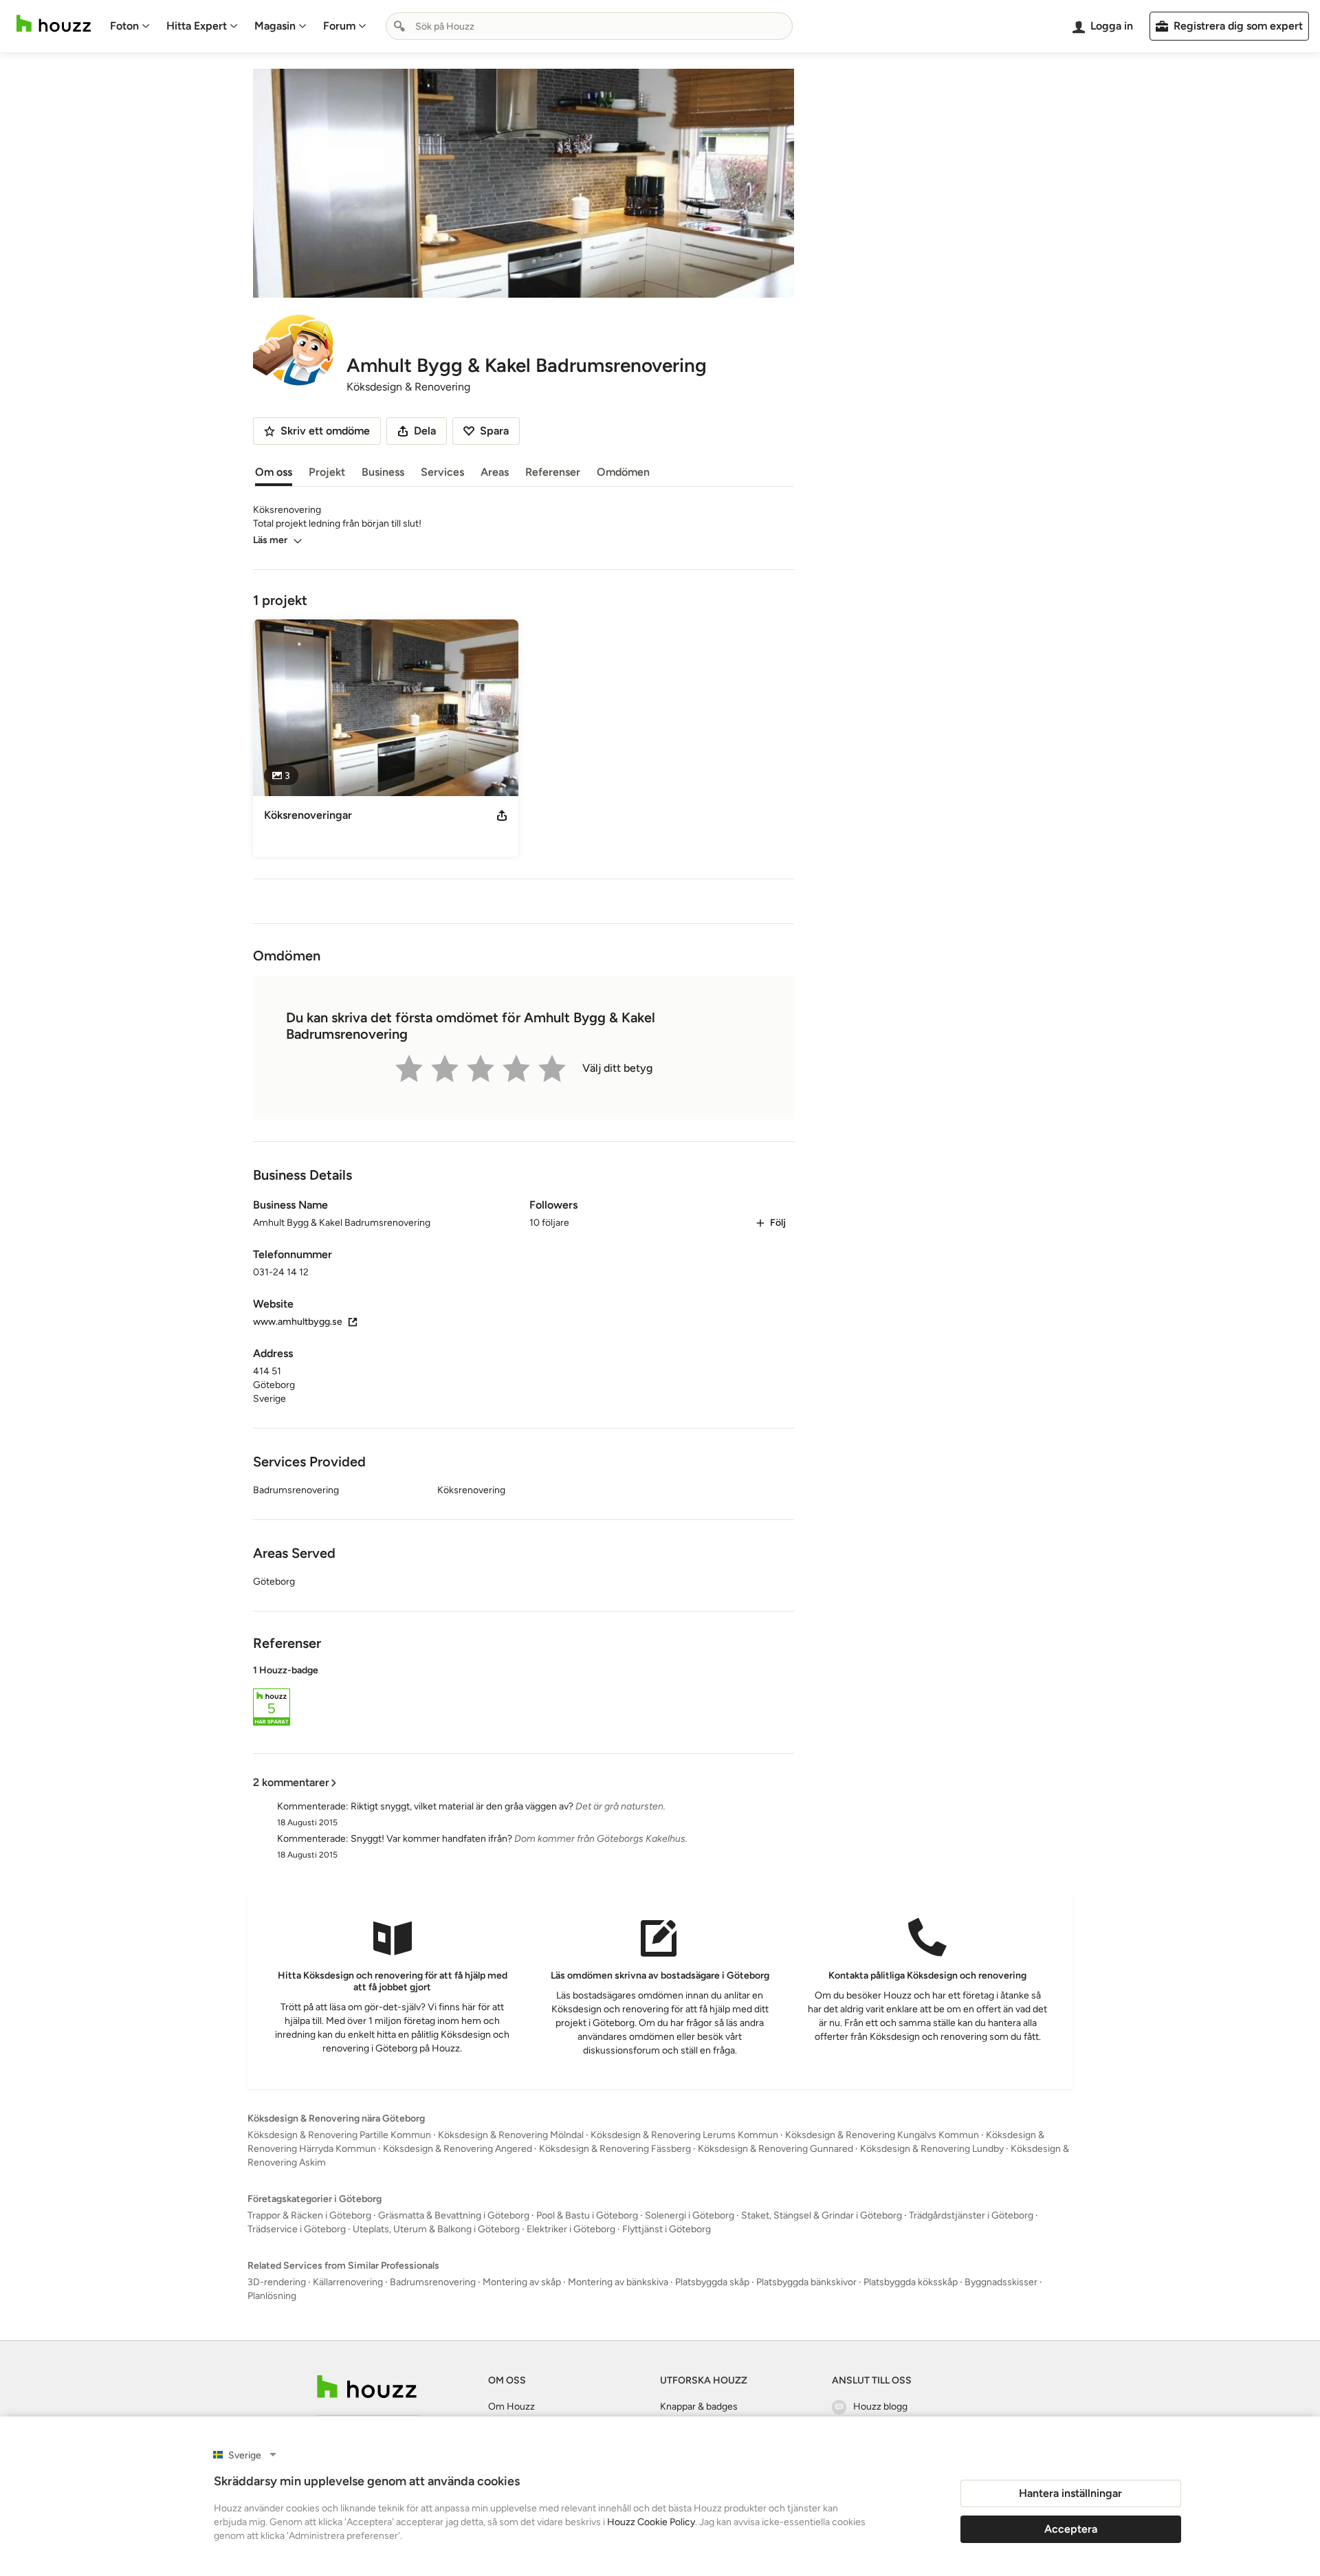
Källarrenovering (348, 2282)
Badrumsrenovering (433, 2282)
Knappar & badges (699, 2407)
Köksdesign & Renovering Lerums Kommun (684, 2135)
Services (442, 472)
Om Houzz (511, 2407)
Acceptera (1071, 2529)
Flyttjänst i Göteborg (667, 2229)
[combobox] (589, 26)
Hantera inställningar (1070, 2493)
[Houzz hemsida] (54, 24)
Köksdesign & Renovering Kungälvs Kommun (882, 2135)
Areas (495, 472)
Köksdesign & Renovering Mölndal (511, 2135)
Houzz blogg (880, 2407)
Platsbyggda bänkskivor (806, 2282)
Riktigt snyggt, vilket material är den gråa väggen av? (462, 1806)
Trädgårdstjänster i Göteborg (971, 2215)
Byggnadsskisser (1001, 2282)
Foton (124, 26)
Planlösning (272, 2296)
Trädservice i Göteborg (297, 2229)
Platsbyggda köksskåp (911, 2282)
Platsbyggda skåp (712, 2282)
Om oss (274, 472)
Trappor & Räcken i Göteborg (309, 2215)
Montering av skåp (522, 2282)
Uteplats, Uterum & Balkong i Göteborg (436, 2229)
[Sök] (399, 26)
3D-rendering (277, 2282)
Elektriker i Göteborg (571, 2229)
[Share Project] (502, 815)
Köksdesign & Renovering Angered (458, 2149)
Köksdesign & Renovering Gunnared (775, 2149)
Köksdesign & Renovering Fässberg (615, 2149)
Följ (778, 1223)
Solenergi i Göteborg (690, 2215)
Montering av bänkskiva (618, 2282)
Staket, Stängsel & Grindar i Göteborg (822, 2215)
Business (383, 472)
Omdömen (623, 472)
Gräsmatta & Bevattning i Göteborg (454, 2215)
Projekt (327, 472)
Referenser (553, 472)
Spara (494, 431)
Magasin (275, 26)
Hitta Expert (197, 26)
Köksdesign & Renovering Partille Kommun (339, 2135)
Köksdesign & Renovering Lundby (932, 2149)
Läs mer (270, 540)
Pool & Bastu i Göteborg (587, 2215)
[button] (524, 1697)
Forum (339, 26)
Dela (425, 431)
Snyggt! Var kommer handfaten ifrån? (431, 1839)
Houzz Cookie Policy (651, 2522)
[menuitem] (130, 26)
